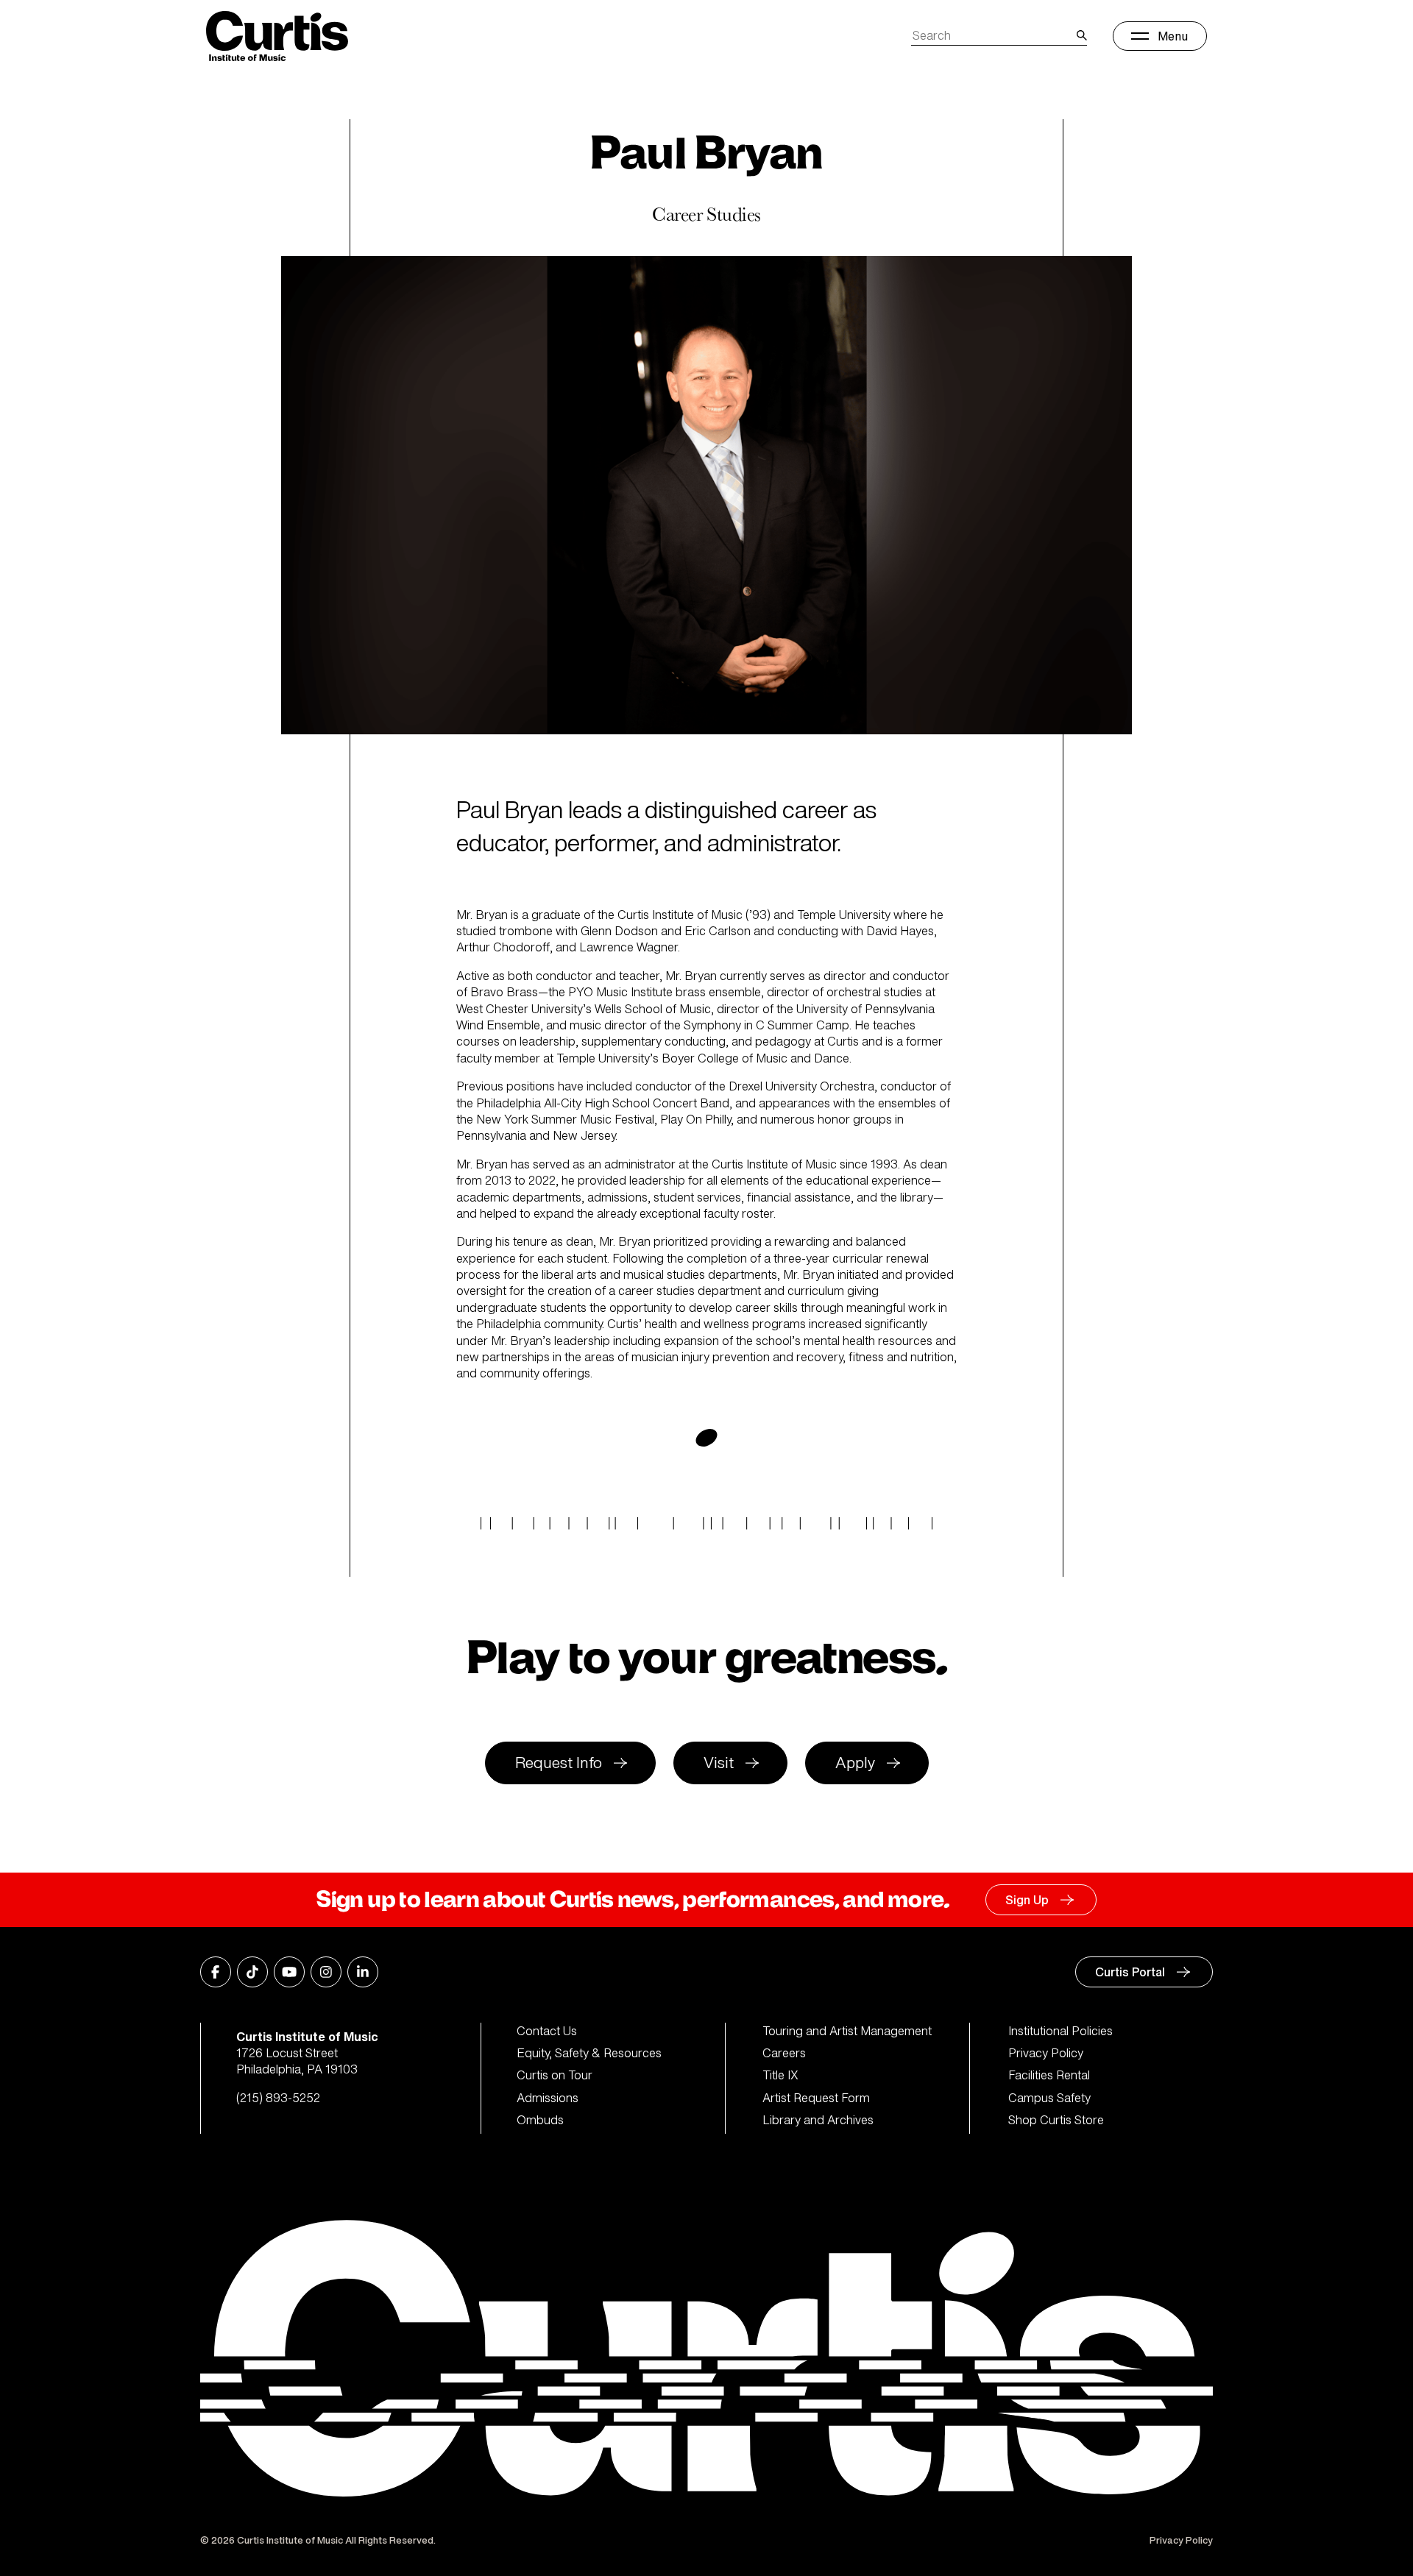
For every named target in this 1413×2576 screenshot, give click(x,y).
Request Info (559, 1763)
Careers (784, 2053)
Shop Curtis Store (1056, 2120)
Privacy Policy (1046, 2053)
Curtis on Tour (555, 2075)
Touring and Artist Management (847, 2031)
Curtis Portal (1130, 1972)
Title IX (780, 2075)
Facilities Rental (1049, 2075)
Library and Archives (818, 2120)
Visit (719, 1763)
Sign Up (1027, 1900)
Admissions (548, 2098)
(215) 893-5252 (278, 2098)
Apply (855, 1763)
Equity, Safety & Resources (589, 2053)
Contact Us (547, 2031)
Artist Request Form (816, 2098)
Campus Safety (1049, 2098)
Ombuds (540, 2120)
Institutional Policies (1060, 2031)
